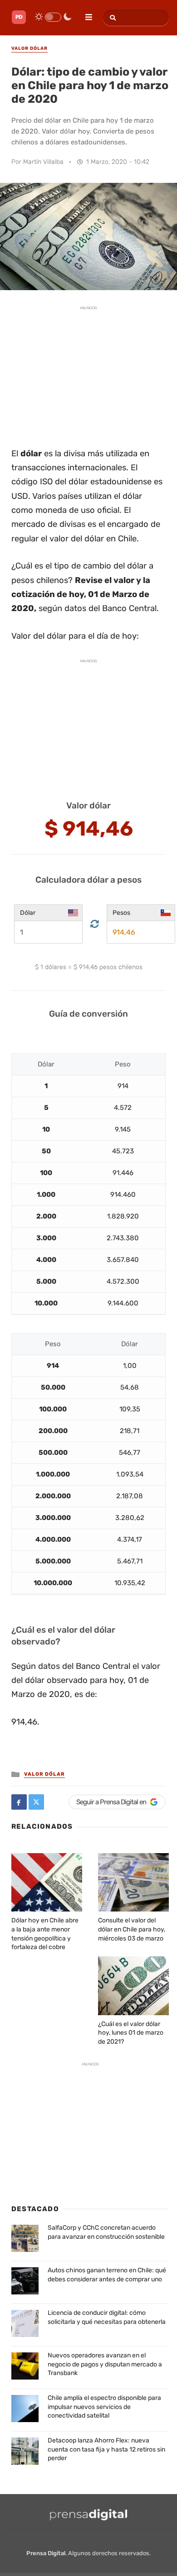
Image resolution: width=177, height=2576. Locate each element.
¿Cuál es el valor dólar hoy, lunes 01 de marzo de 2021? (131, 2033)
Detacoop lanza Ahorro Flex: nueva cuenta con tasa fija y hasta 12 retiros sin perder (106, 2449)
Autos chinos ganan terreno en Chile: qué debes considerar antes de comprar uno (107, 2275)
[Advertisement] (88, 372)
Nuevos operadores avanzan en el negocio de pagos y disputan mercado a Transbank (105, 2364)
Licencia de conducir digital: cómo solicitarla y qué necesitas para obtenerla (107, 2317)
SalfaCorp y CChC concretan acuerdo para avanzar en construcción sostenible (106, 2232)
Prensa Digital (46, 2553)
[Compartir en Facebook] (19, 1802)
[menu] (85, 14)
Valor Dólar (44, 1774)
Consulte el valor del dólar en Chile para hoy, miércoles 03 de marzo (132, 1929)
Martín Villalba (43, 162)
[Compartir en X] (36, 1802)
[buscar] (111, 18)
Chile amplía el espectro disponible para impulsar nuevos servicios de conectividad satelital (104, 2407)
